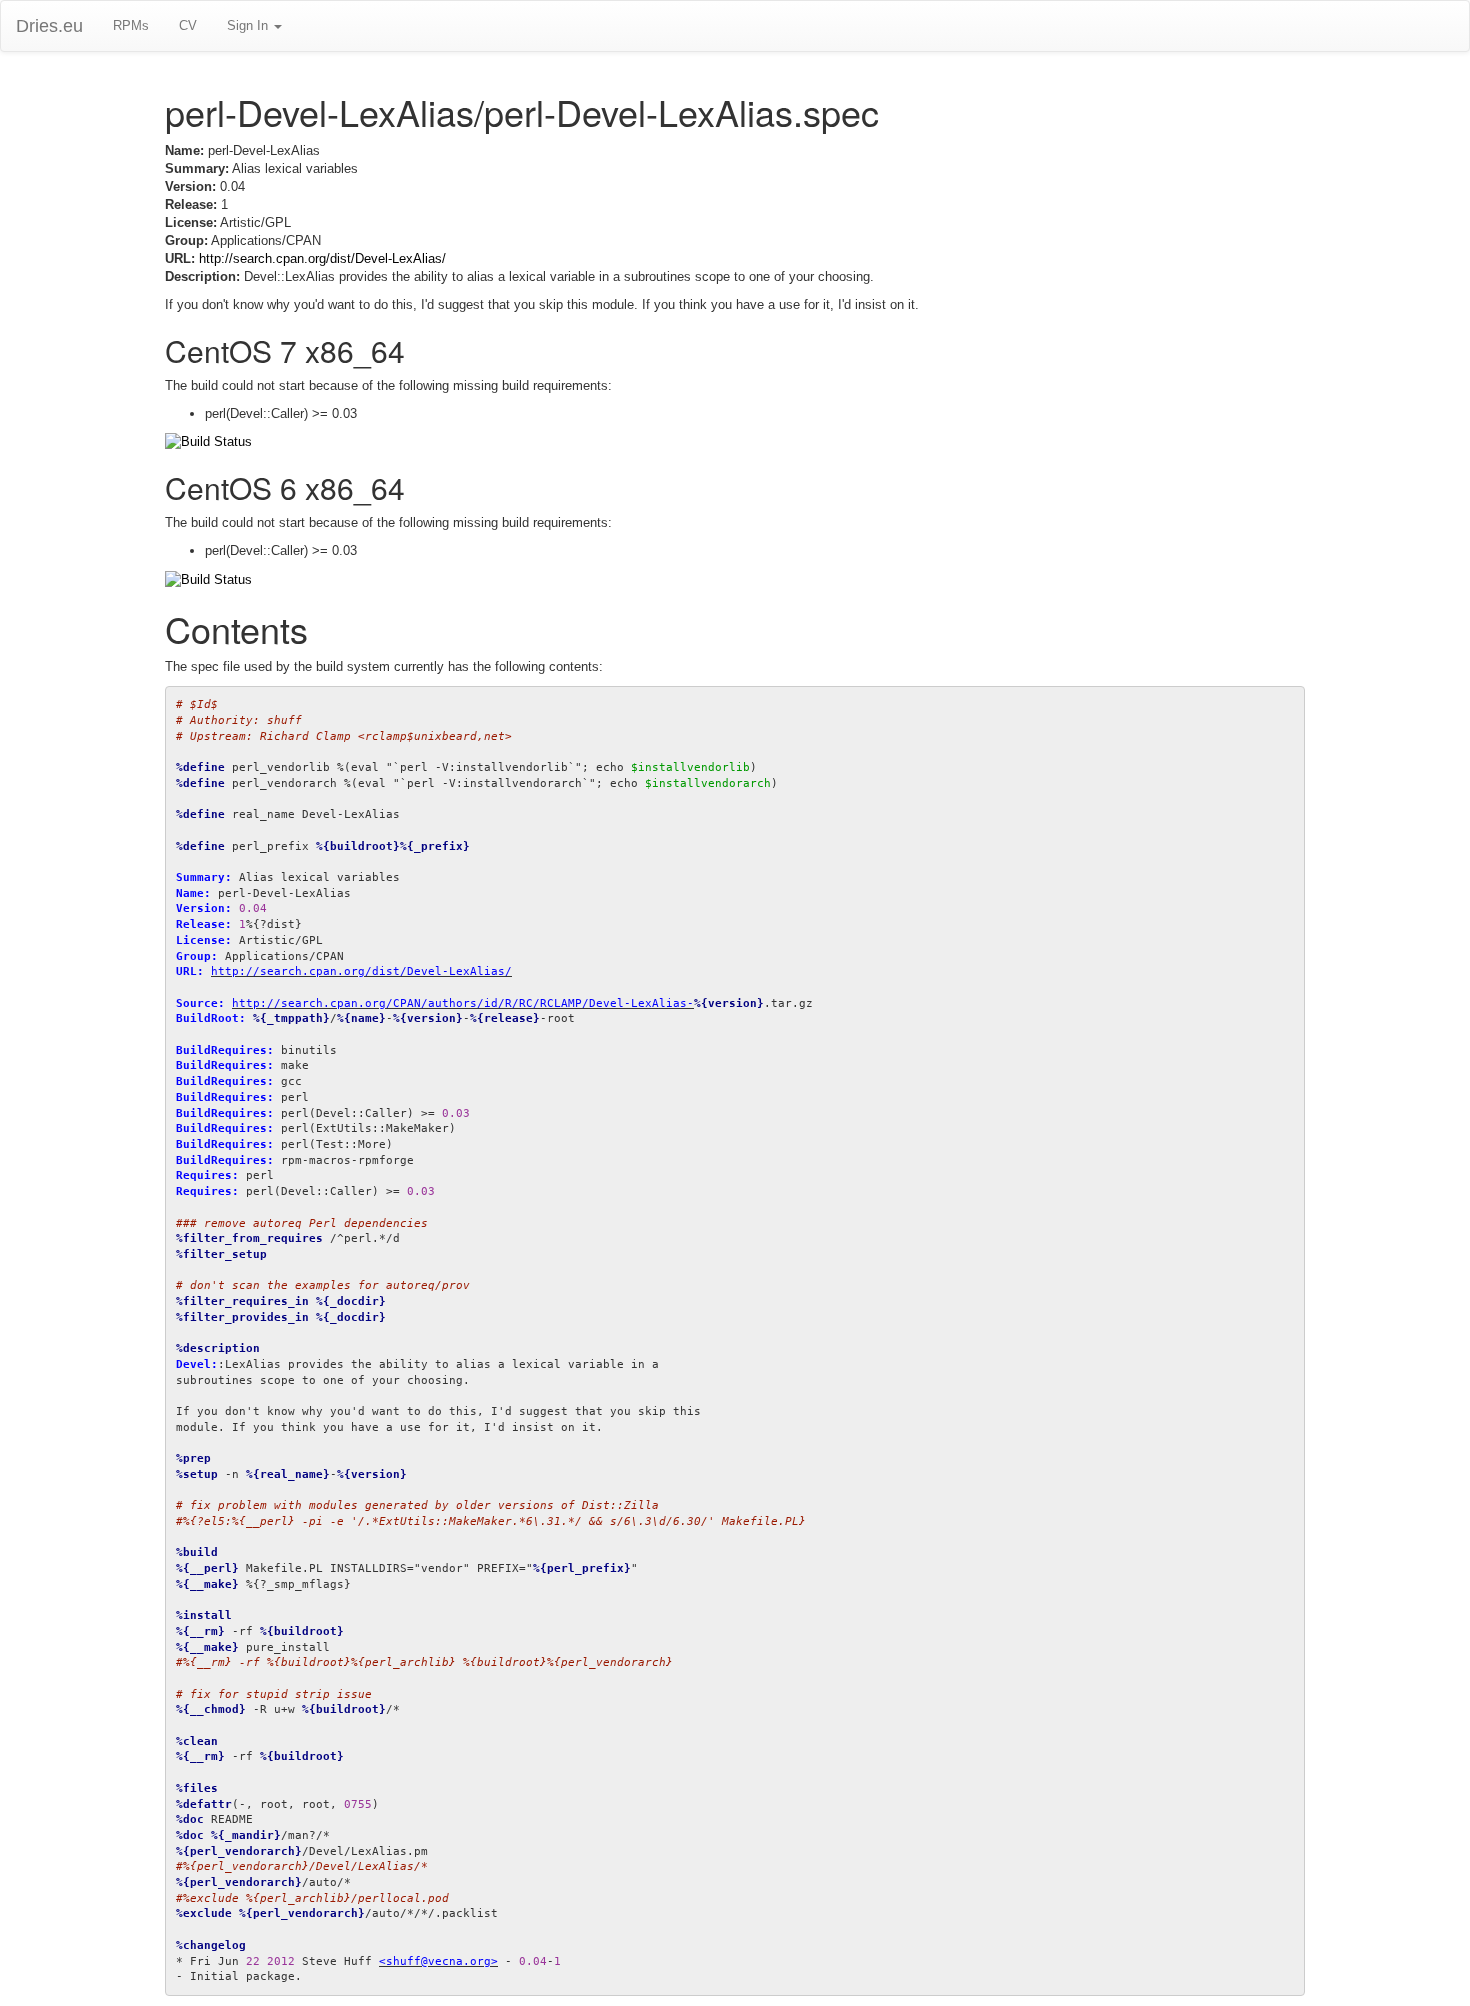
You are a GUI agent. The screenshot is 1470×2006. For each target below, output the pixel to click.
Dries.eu (49, 26)
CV (188, 25)
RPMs (131, 25)
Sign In (249, 25)
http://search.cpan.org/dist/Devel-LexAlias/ (322, 258)
